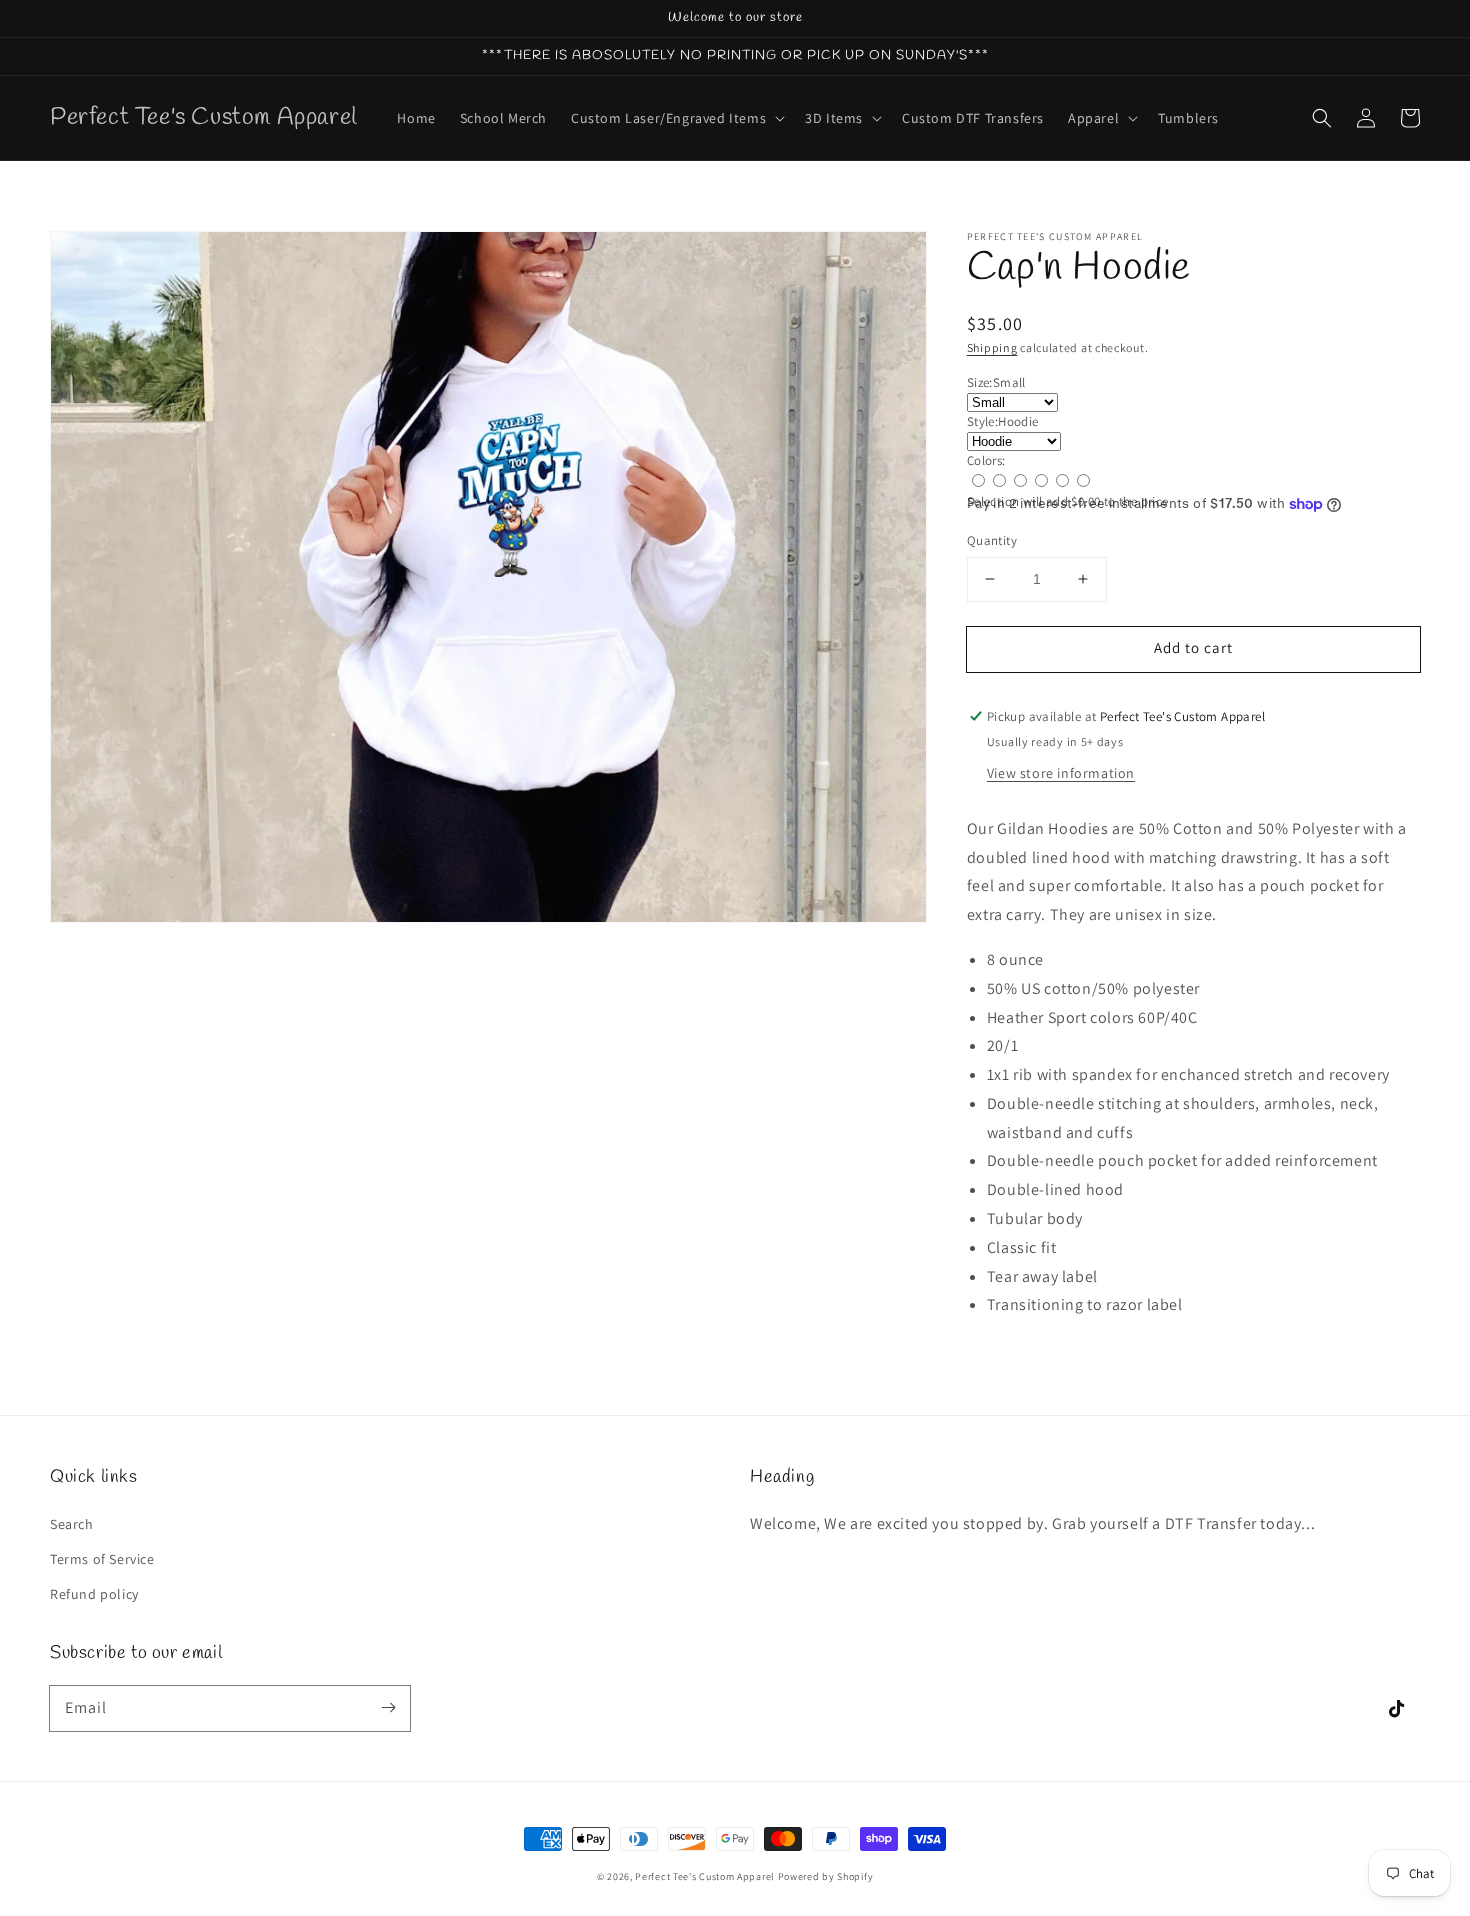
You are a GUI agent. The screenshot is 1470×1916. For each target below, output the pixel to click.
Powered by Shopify (826, 1876)
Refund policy (94, 1594)
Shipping (992, 347)
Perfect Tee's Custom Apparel (705, 1876)
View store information (1061, 773)
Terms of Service (102, 1559)
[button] (1322, 118)
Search (72, 1524)
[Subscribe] (388, 1708)
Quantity (992, 540)
